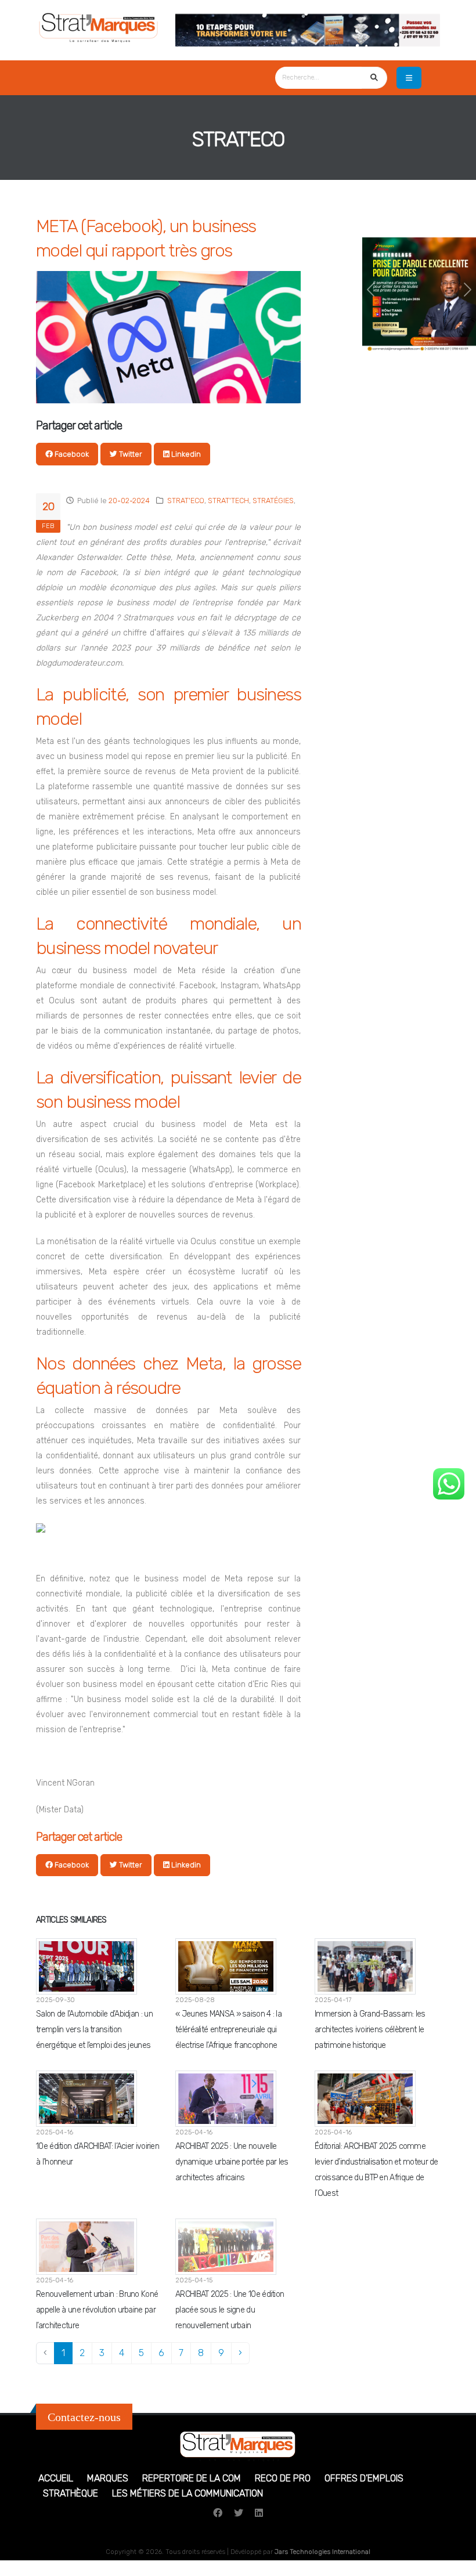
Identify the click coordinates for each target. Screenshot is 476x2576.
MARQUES (108, 2478)
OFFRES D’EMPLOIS (364, 2478)
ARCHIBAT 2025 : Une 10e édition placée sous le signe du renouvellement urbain (230, 2310)
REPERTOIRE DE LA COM (192, 2478)
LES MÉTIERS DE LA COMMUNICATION (187, 2493)
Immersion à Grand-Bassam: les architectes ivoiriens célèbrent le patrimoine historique (370, 2030)
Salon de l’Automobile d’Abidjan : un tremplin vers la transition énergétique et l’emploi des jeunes (94, 2030)
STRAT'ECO (186, 501)
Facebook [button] (71, 454)
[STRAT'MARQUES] (99, 25)
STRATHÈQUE (71, 2493)
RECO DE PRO (283, 2478)
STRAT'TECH (228, 501)
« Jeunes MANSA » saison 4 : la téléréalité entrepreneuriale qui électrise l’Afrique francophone (228, 2030)
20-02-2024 (129, 501)
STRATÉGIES (273, 501)
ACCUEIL (56, 2478)
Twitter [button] (130, 454)
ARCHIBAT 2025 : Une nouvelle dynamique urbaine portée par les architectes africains (232, 2162)
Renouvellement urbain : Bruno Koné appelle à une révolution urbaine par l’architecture (97, 2310)
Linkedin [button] (185, 454)
